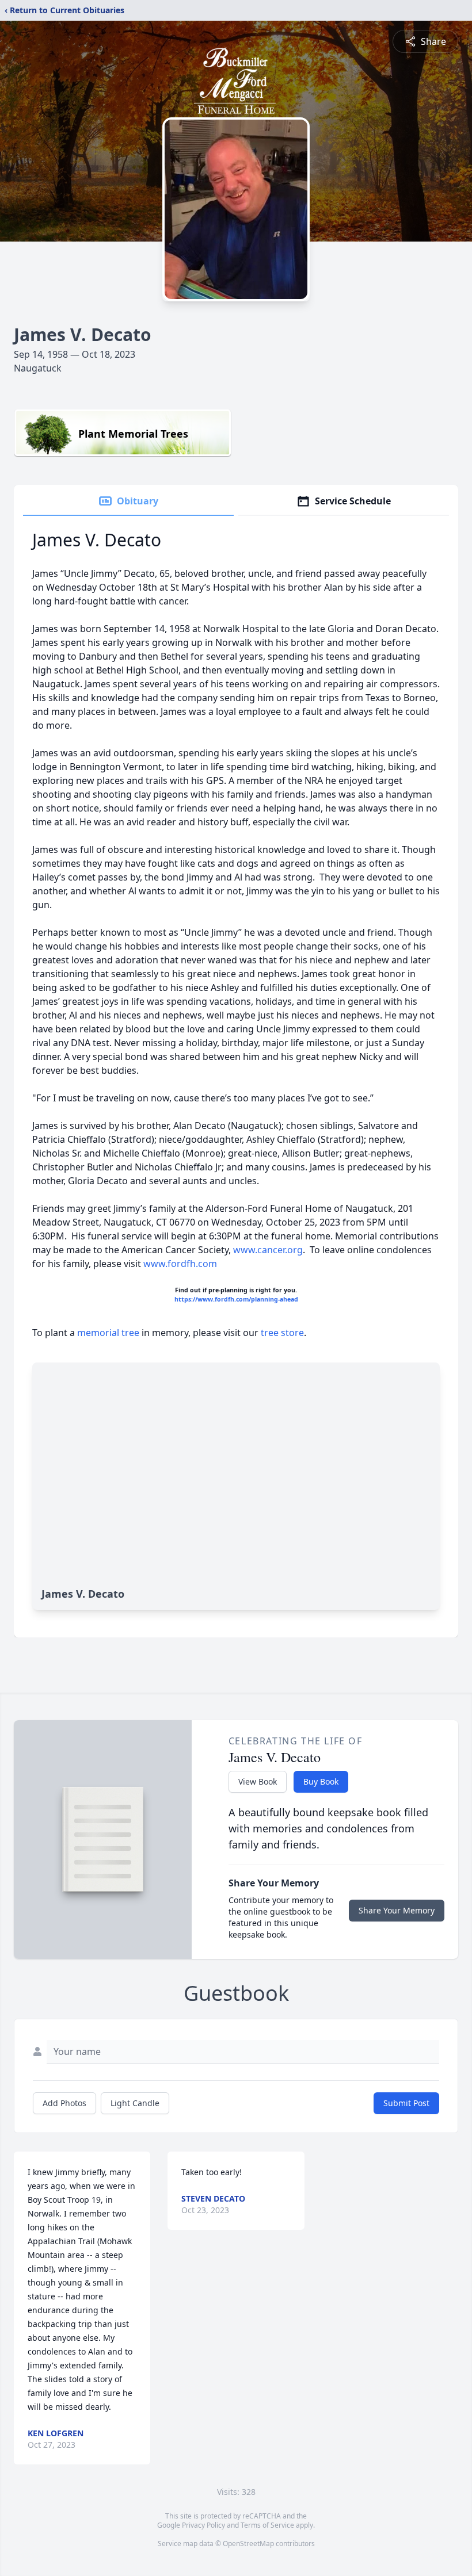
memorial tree (108, 1333)
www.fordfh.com (180, 1264)
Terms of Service (267, 2525)
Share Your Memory (397, 1910)
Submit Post (406, 2103)
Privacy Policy (203, 2525)
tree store (282, 1333)
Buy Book (321, 1781)
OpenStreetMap (248, 2544)
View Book (258, 1781)
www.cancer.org (268, 1250)
